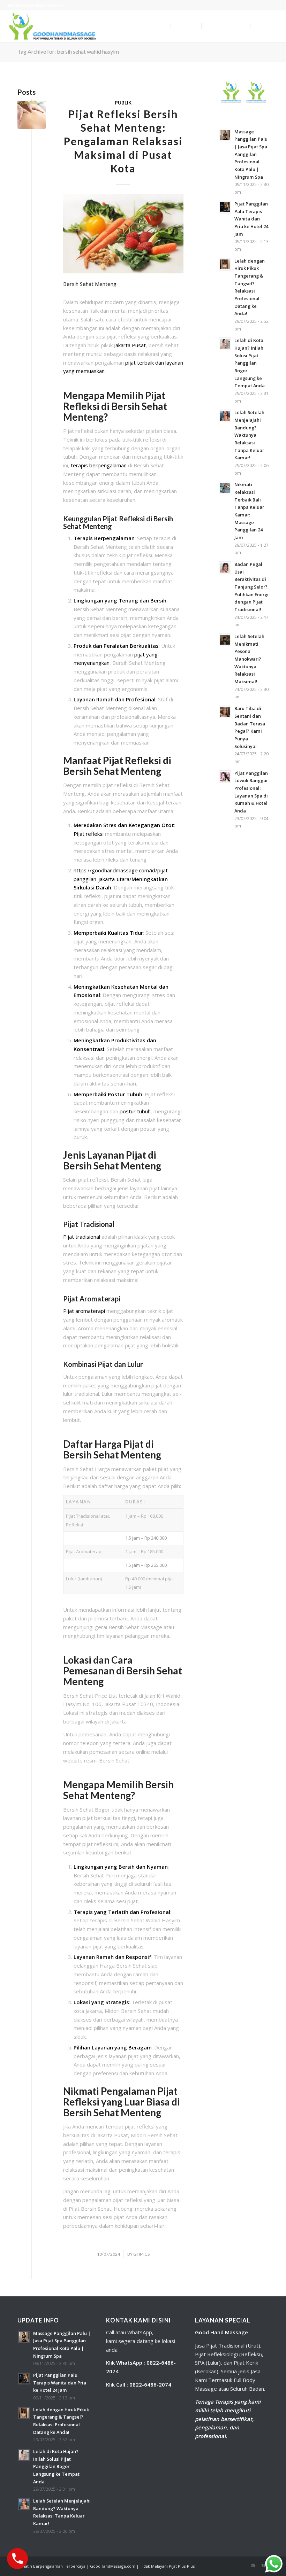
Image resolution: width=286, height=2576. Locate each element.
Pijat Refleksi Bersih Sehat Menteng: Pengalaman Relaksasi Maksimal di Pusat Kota (123, 141)
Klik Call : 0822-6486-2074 (139, 2384)
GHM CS (141, 2254)
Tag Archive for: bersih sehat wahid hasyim (68, 51)
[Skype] (263, 2566)
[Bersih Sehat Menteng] (32, 115)
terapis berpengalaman (99, 465)
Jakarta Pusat (129, 345)
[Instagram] (253, 2566)
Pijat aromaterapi (85, 1311)
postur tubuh (135, 1111)
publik (123, 103)
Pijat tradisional (82, 1237)
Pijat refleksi (89, 834)
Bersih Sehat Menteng (90, 284)
